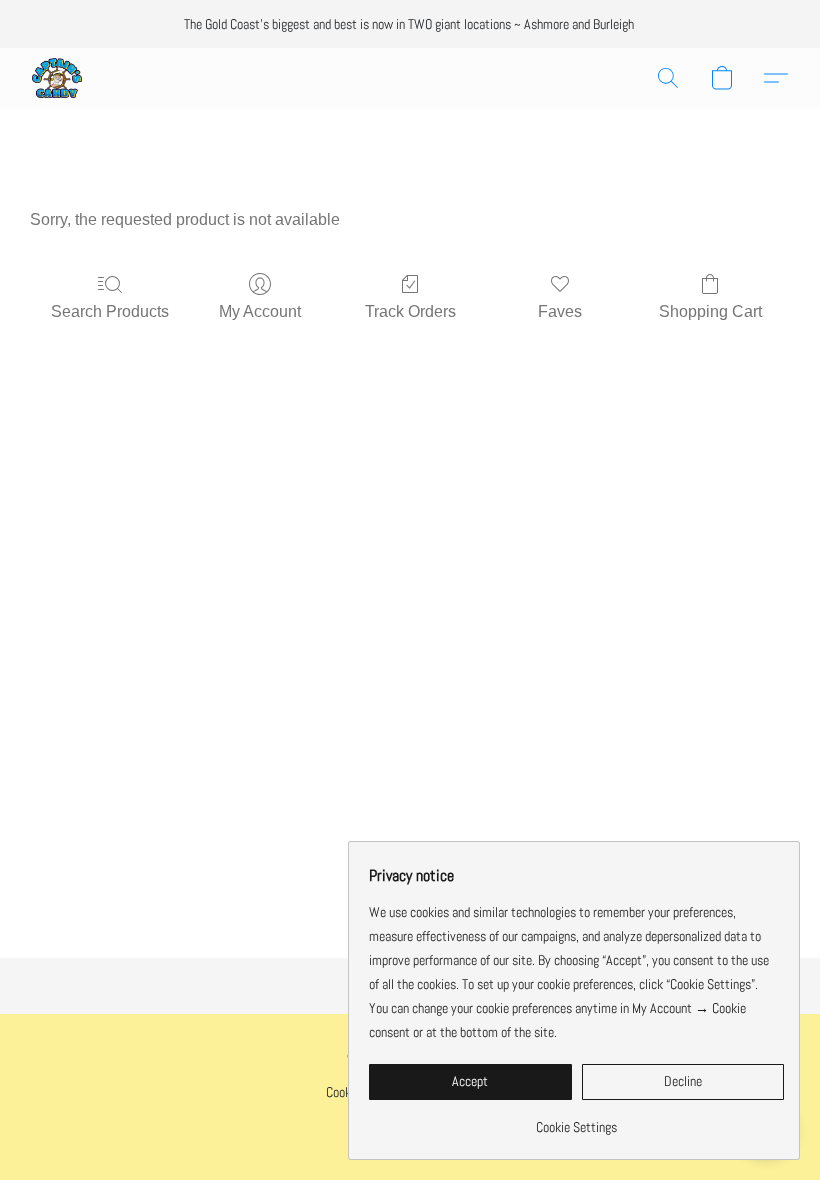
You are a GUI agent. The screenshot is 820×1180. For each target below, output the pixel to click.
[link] (576, 1119)
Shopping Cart (710, 311)
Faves (560, 311)
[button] (57, 78)
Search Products (110, 311)
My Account (260, 311)
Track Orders (410, 311)
